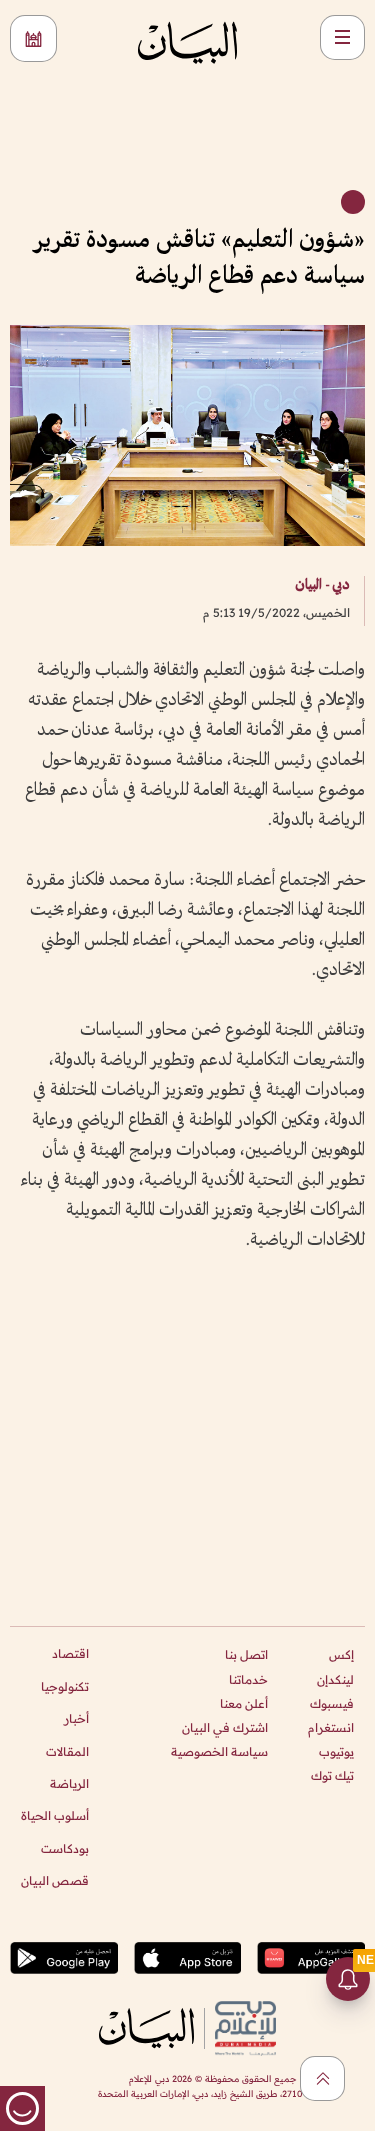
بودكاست (65, 1848)
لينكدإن (335, 1679)
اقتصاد (70, 1653)
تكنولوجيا (65, 1686)
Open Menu (342, 37)
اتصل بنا (246, 1654)
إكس (341, 1654)
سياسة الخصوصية (219, 1751)
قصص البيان (55, 1880)
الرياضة (69, 1783)
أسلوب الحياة (55, 1815)
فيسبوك (332, 1703)
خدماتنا (248, 1679)
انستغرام (331, 1727)
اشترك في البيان (225, 1727)
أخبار (76, 1718)
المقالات (67, 1751)
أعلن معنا (244, 1703)
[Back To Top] (322, 2078)
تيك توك (332, 1775)
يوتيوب (336, 1751)
